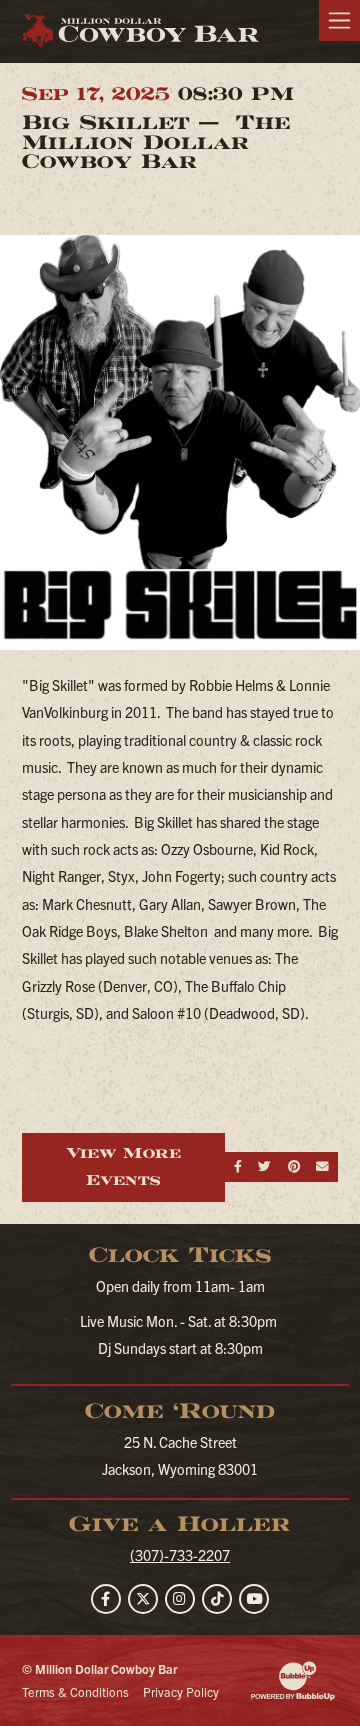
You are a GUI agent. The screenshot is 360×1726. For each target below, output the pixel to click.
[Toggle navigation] (339, 20)
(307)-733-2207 (180, 1555)
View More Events (123, 1166)
